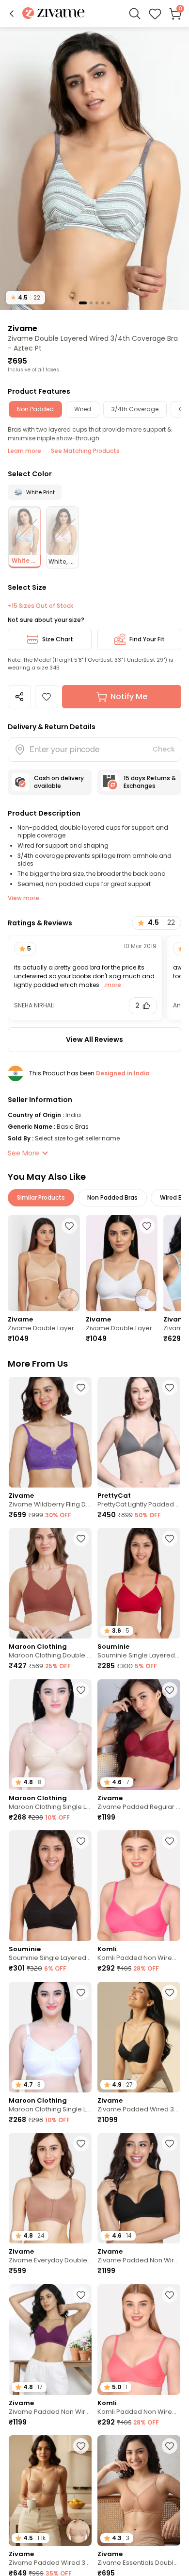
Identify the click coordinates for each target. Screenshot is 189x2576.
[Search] (135, 14)
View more (24, 898)
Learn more (24, 451)
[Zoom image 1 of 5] (94, 168)
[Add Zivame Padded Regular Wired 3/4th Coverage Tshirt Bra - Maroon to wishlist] (170, 1690)
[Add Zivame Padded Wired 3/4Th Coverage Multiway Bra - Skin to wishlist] (81, 2446)
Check (164, 749)
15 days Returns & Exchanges (150, 782)
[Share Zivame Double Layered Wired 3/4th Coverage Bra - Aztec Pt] (19, 697)
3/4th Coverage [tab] (135, 409)
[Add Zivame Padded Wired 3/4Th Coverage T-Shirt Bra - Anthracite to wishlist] (170, 1992)
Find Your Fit (147, 639)
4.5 (25, 297)
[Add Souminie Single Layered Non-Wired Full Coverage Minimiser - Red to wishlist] (170, 1539)
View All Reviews (94, 1039)
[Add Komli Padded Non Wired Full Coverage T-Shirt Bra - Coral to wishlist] (170, 2295)
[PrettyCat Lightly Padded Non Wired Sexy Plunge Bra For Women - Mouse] (139, 1432)
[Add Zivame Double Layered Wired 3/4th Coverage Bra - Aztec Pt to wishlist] (47, 697)
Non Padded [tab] (35, 409)
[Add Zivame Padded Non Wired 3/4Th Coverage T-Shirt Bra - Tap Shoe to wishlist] (170, 2143)
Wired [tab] (83, 409)
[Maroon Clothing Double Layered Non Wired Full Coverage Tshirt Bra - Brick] (50, 1583)
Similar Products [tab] (41, 1197)
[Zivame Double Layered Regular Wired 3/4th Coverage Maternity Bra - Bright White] (122, 1263)
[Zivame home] (54, 14)
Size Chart (58, 639)
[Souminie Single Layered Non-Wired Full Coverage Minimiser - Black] (50, 1886)
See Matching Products (85, 451)
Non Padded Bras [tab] (112, 1197)
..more (111, 985)
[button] (12, 14)
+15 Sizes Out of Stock (40, 606)
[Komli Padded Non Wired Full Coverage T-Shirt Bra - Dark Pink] (139, 1886)
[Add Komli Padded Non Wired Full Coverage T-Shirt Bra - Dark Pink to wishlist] (170, 1841)
